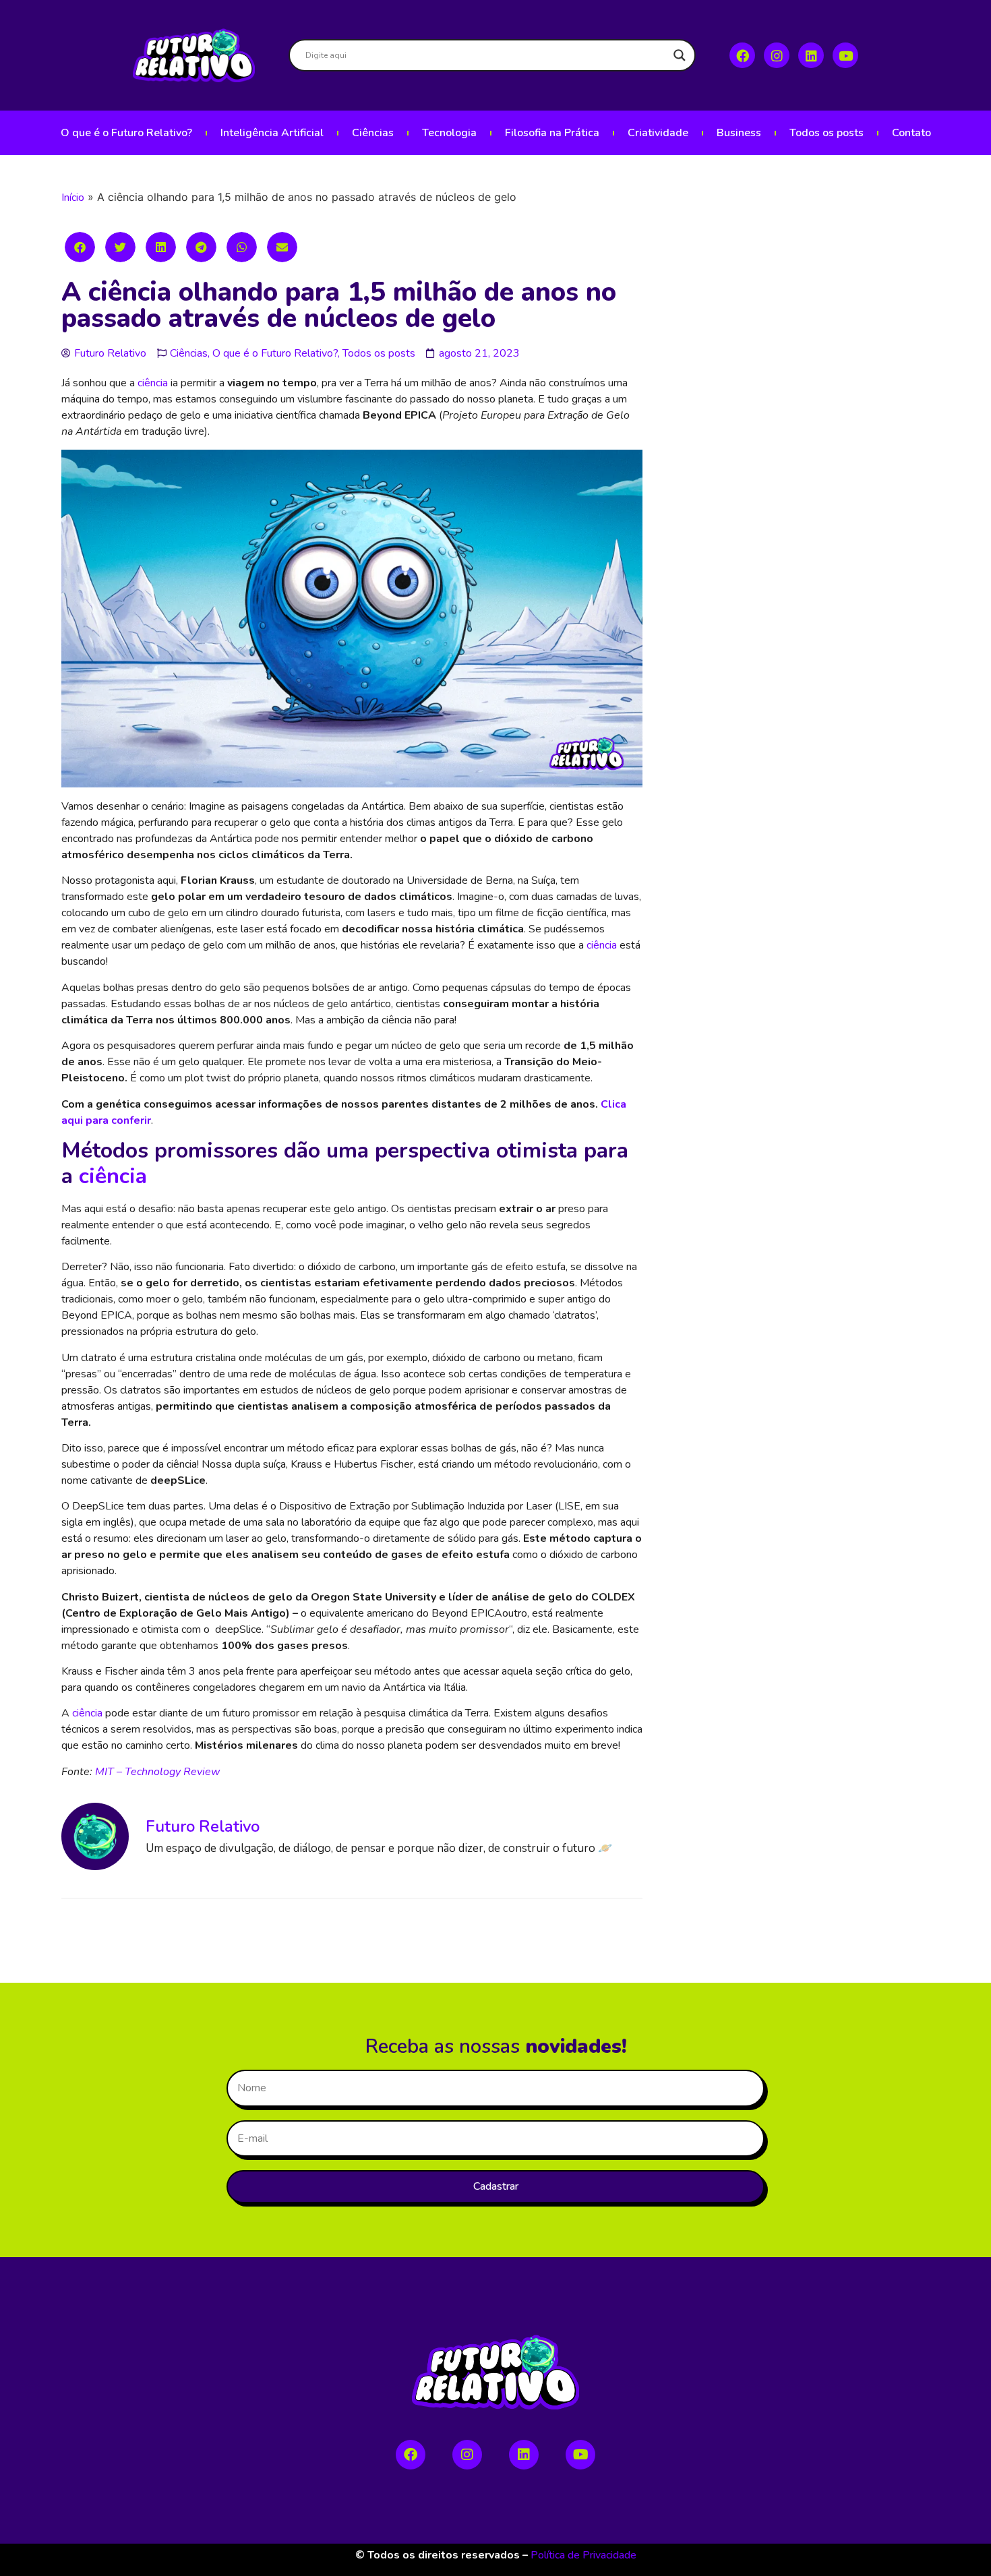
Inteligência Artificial (272, 133)
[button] (80, 247)
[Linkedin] (811, 55)
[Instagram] (777, 55)
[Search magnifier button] (680, 55)
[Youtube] (845, 55)
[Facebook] (742, 55)
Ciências (373, 133)
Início (73, 198)
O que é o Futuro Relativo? (126, 133)
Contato (911, 133)
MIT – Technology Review (157, 1772)
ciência (153, 383)
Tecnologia (449, 133)
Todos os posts (827, 133)
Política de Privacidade (583, 2555)
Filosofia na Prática (552, 133)
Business (739, 133)
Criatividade (658, 133)
